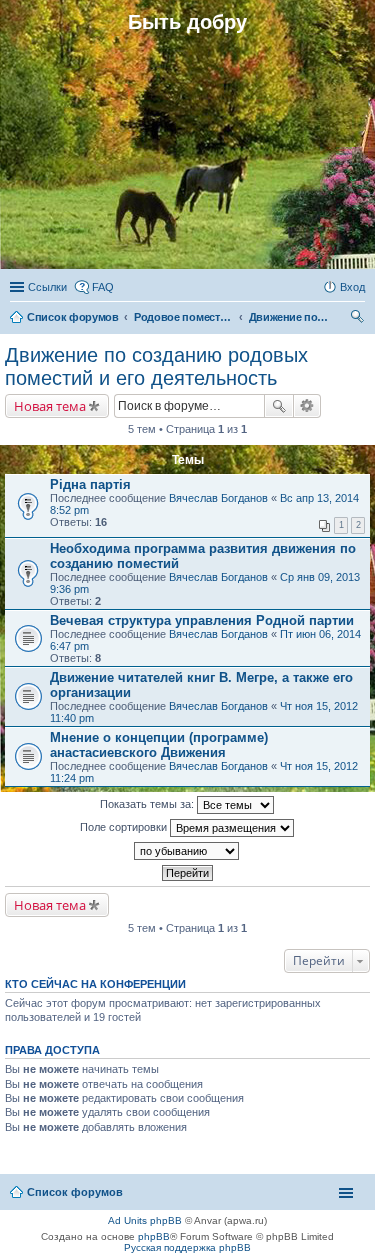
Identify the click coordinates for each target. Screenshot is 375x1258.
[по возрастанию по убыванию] (187, 851)
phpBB (154, 1236)
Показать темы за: (148, 804)
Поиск (279, 406)
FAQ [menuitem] (103, 287)
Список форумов (75, 1192)
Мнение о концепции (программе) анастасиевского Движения (159, 745)
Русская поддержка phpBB (187, 1247)
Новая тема (50, 406)
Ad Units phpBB (145, 1220)
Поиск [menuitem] (359, 319)
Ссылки (47, 287)
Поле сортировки (125, 827)
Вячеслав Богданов (218, 498)
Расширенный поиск (307, 406)
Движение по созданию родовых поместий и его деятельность (156, 366)
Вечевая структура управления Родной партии (202, 620)
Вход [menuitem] (352, 287)
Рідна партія (90, 484)
